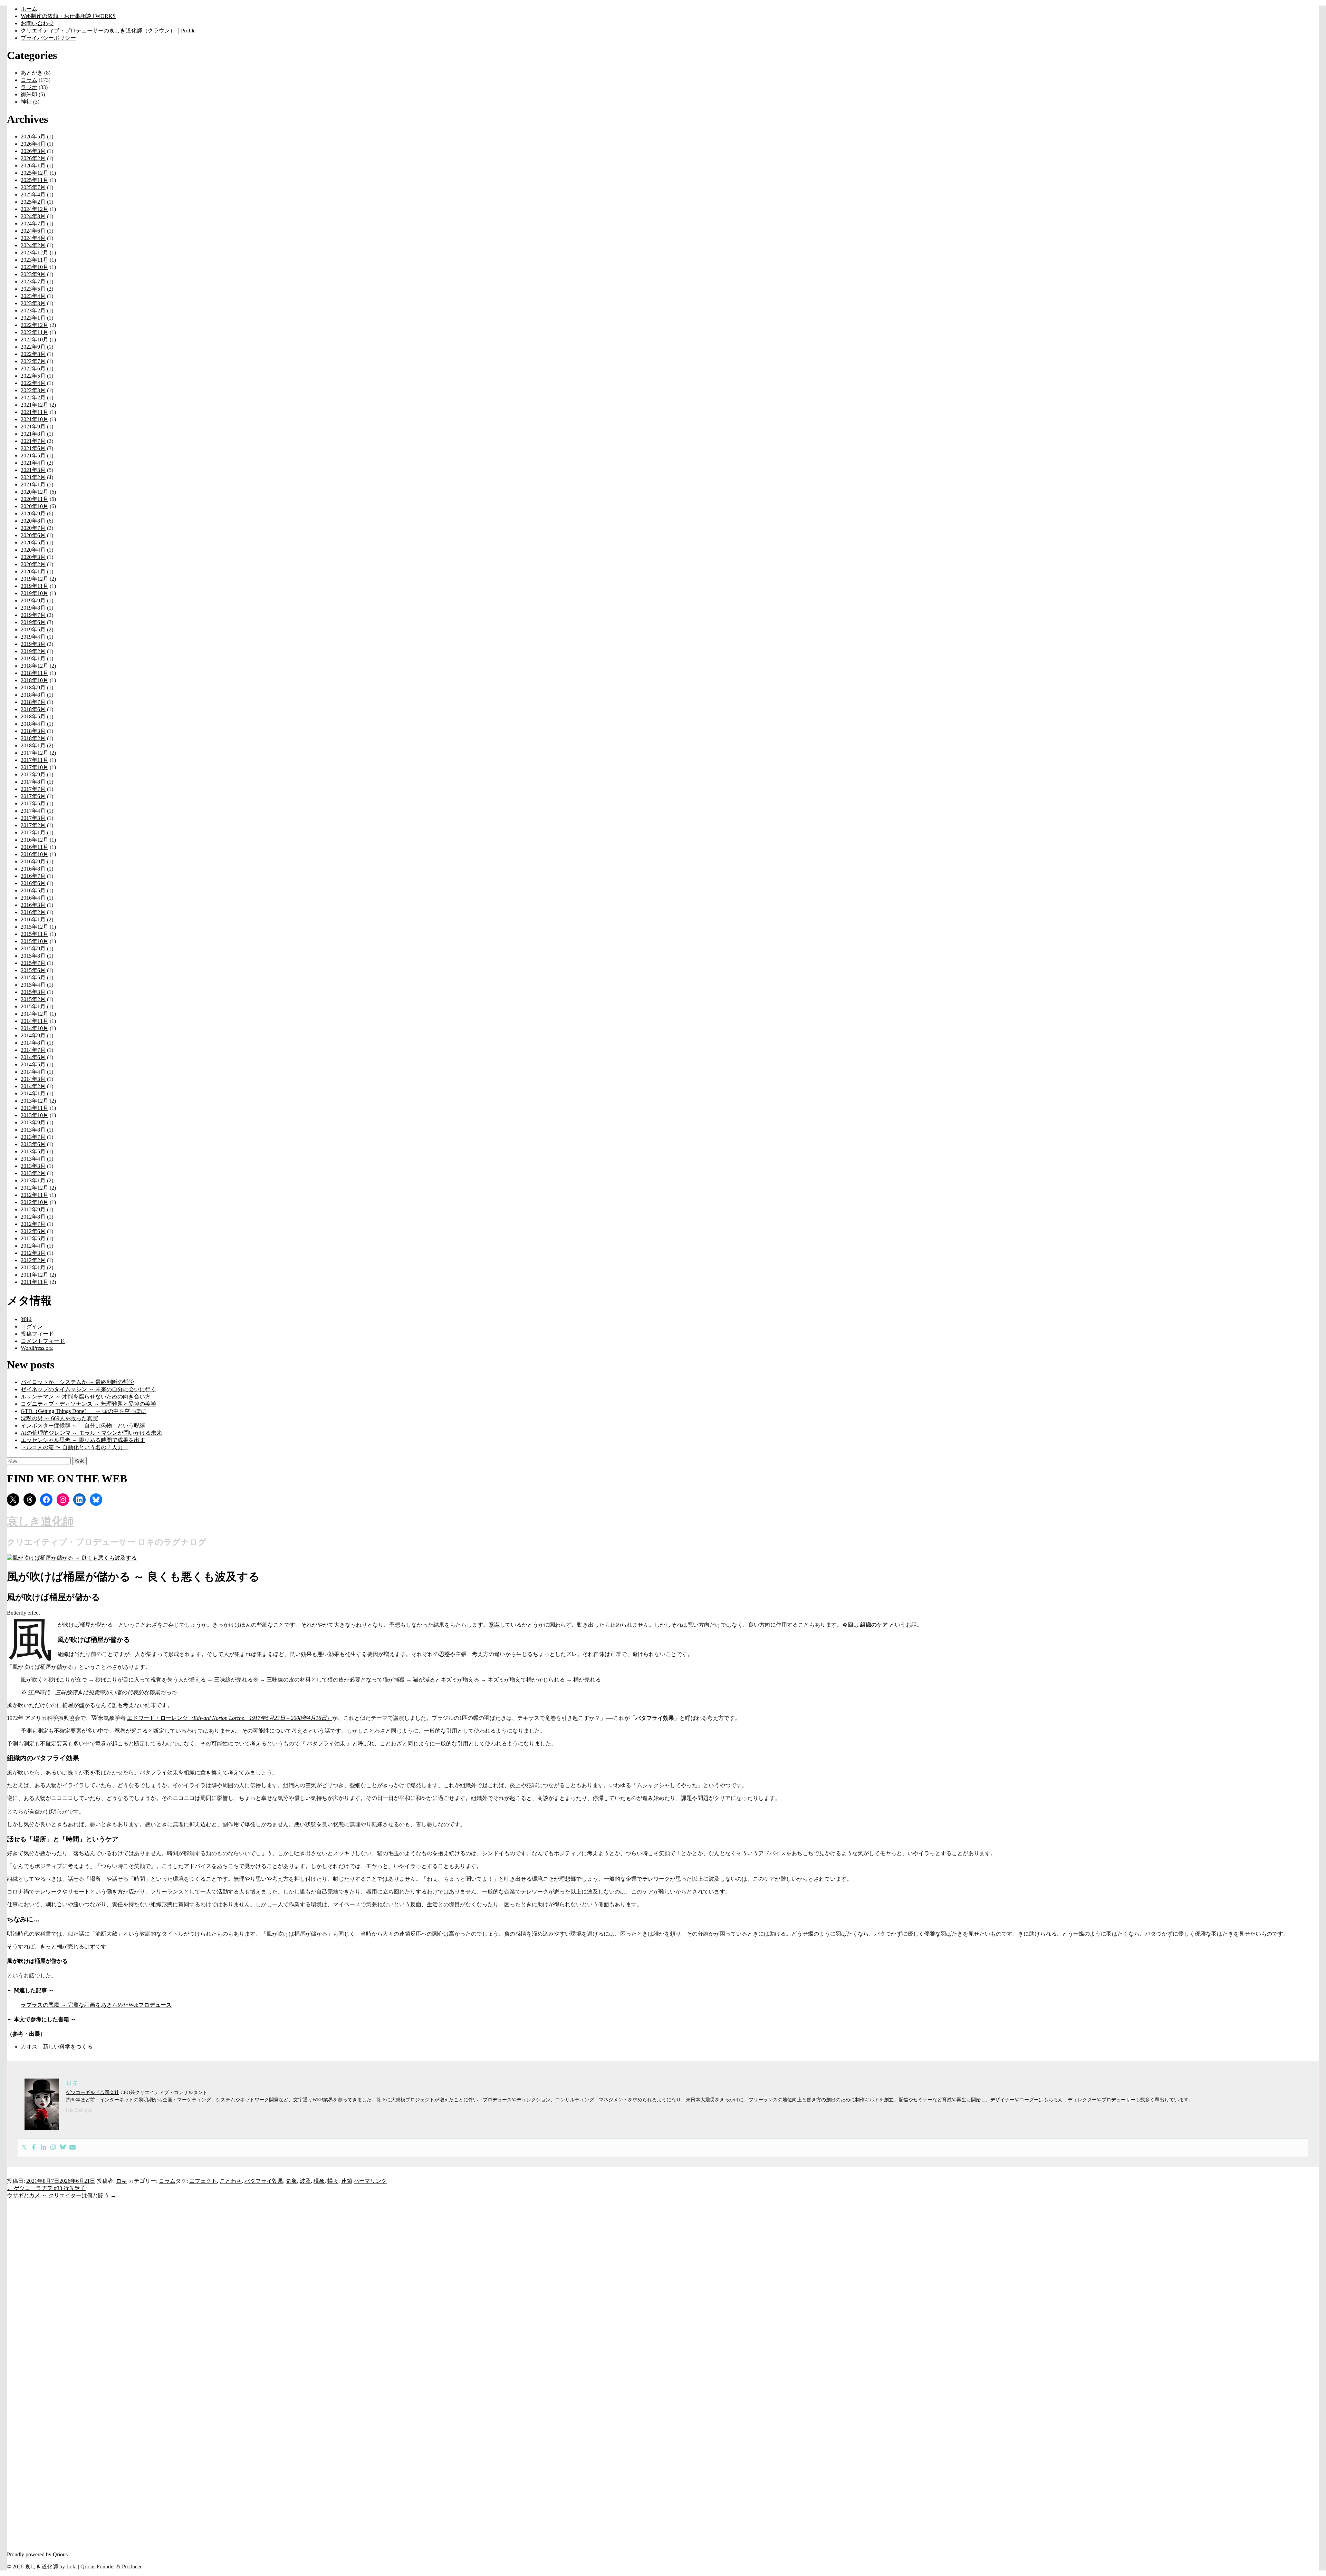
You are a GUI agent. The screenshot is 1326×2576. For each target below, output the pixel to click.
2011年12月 (35, 1275)
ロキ (122, 2181)
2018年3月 (33, 731)
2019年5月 (33, 630)
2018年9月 (33, 687)
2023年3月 (33, 303)
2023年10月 (35, 267)
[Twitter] (24, 2148)
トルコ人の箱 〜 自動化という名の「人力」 (75, 1447)
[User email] (73, 2148)
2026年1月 (33, 166)
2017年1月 (33, 832)
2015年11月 (35, 934)
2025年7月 (33, 187)
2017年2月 (33, 825)
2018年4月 (33, 724)
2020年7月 (33, 528)
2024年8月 (33, 216)
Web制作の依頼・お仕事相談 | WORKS (68, 16)
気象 (291, 2181)
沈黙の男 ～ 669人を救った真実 (59, 1418)
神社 (26, 102)
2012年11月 (35, 1195)
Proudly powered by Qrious (37, 2554)
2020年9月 (33, 514)
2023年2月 (33, 311)
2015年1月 (33, 1006)
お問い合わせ (37, 23)
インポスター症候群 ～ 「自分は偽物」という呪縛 (83, 1426)
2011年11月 (35, 1282)
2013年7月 (33, 1137)
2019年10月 (35, 593)
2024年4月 (33, 238)
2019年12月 (35, 579)
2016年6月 (33, 883)
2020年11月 (35, 499)
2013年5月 (33, 1151)
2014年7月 (33, 1050)
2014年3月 (33, 1079)
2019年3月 (33, 644)
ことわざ (231, 2181)
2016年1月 (33, 919)
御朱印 (29, 94)
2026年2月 (33, 158)
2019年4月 (33, 637)
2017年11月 (35, 760)
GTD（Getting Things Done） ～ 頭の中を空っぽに (84, 1411)
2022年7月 (33, 361)
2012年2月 (33, 1260)
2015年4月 (33, 985)
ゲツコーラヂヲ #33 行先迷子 (46, 2188)
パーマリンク (370, 2181)
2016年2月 (33, 912)
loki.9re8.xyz (79, 2110)
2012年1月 (33, 1267)
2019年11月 (35, 586)
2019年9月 (33, 601)
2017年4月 (33, 811)
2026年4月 (33, 144)
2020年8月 (33, 521)
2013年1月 (33, 1180)
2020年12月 (35, 492)
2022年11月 (35, 332)
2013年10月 (35, 1115)
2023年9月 (33, 274)
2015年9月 (33, 948)
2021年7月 (33, 441)
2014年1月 (33, 1093)
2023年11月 (35, 260)
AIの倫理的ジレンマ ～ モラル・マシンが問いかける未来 (91, 1433)
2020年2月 (33, 564)
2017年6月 (33, 796)
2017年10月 (35, 767)
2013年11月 (35, 1108)
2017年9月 (33, 774)
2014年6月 (33, 1057)
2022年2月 (33, 398)
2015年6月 (33, 970)
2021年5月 (33, 456)
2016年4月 (33, 898)
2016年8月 (33, 869)
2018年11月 (35, 673)
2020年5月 (33, 543)
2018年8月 (33, 695)
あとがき (32, 73)
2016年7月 (33, 876)
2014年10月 (35, 1028)
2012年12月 (35, 1188)
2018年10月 (35, 680)
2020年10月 (35, 506)
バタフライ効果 (264, 2181)
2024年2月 (33, 245)
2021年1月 (33, 485)
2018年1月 (33, 745)
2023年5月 (33, 289)
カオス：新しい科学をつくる (57, 2047)
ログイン (32, 1326)
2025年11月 (35, 180)
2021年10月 (35, 419)
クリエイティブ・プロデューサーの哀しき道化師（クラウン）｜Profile (108, 31)
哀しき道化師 (40, 1521)
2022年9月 (33, 347)
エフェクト (203, 2181)
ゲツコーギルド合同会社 (93, 2093)
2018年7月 (33, 702)
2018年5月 (33, 716)
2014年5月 (33, 1064)
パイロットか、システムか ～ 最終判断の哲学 (77, 1382)
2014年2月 (33, 1086)
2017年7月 (33, 789)
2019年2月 (33, 651)
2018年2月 (33, 738)
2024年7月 (33, 224)
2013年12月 (35, 1101)
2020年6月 (33, 535)
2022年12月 (35, 325)
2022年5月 (33, 376)
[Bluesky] (63, 2148)
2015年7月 (33, 963)
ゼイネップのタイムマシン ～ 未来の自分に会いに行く (88, 1389)
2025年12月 (35, 173)
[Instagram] (53, 2148)
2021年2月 (33, 477)
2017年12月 (35, 753)
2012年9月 (33, 1209)
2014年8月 (33, 1043)
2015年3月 (33, 992)
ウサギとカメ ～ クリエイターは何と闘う (61, 2195)
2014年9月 (33, 1035)
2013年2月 (33, 1173)
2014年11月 (35, 1021)
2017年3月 (33, 818)
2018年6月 (33, 709)
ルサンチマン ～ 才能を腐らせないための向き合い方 (86, 1397)
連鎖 (347, 2181)
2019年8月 (33, 608)
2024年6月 (33, 231)
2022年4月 (33, 383)
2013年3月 (33, 1166)
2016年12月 (35, 840)
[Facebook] (34, 2148)
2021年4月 (33, 463)
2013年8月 (33, 1130)
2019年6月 (33, 622)
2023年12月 (35, 253)
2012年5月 (33, 1238)
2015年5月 (33, 977)
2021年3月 (33, 470)
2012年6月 (33, 1231)
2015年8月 (33, 956)
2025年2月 (33, 202)
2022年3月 (33, 390)
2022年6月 (33, 369)
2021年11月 (35, 412)
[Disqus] (663, 2286)
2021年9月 (33, 427)
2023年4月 (33, 296)
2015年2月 (33, 999)
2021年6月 (33, 448)
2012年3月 (33, 1253)
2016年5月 (33, 890)
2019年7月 (33, 615)
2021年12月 (35, 405)
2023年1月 (33, 318)
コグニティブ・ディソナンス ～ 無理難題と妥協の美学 (88, 1404)
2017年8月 (33, 782)
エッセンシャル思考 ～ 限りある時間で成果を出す (83, 1440)
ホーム (29, 9)
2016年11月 (35, 847)
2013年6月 (33, 1144)
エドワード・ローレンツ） (230, 1718)
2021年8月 (33, 434)
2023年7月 (33, 282)
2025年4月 (33, 195)
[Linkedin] (44, 2148)
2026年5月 (33, 137)
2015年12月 (35, 927)
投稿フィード (37, 1334)
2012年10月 (35, 1202)
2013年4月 (33, 1159)
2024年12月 (35, 209)
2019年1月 (33, 658)
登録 (26, 1319)
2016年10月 (35, 854)
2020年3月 (33, 557)
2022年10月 (35, 340)
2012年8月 (33, 1217)
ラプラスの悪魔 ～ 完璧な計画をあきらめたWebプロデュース (96, 2005)
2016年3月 (33, 905)
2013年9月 (33, 1122)
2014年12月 (35, 1014)
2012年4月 (33, 1246)
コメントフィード (43, 1341)
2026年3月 (33, 151)
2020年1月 (33, 572)
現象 (319, 2181)
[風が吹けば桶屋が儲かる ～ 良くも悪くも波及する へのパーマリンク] (72, 1558)
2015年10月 (35, 941)
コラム (29, 80)
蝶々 (333, 2181)
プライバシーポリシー (48, 38)
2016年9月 (33, 861)
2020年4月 (33, 550)
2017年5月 (33, 803)
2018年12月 (35, 666)
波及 (305, 2181)
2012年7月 (33, 1224)
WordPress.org (37, 1348)
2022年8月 (33, 354)
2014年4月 (33, 1072)
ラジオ (29, 87)
